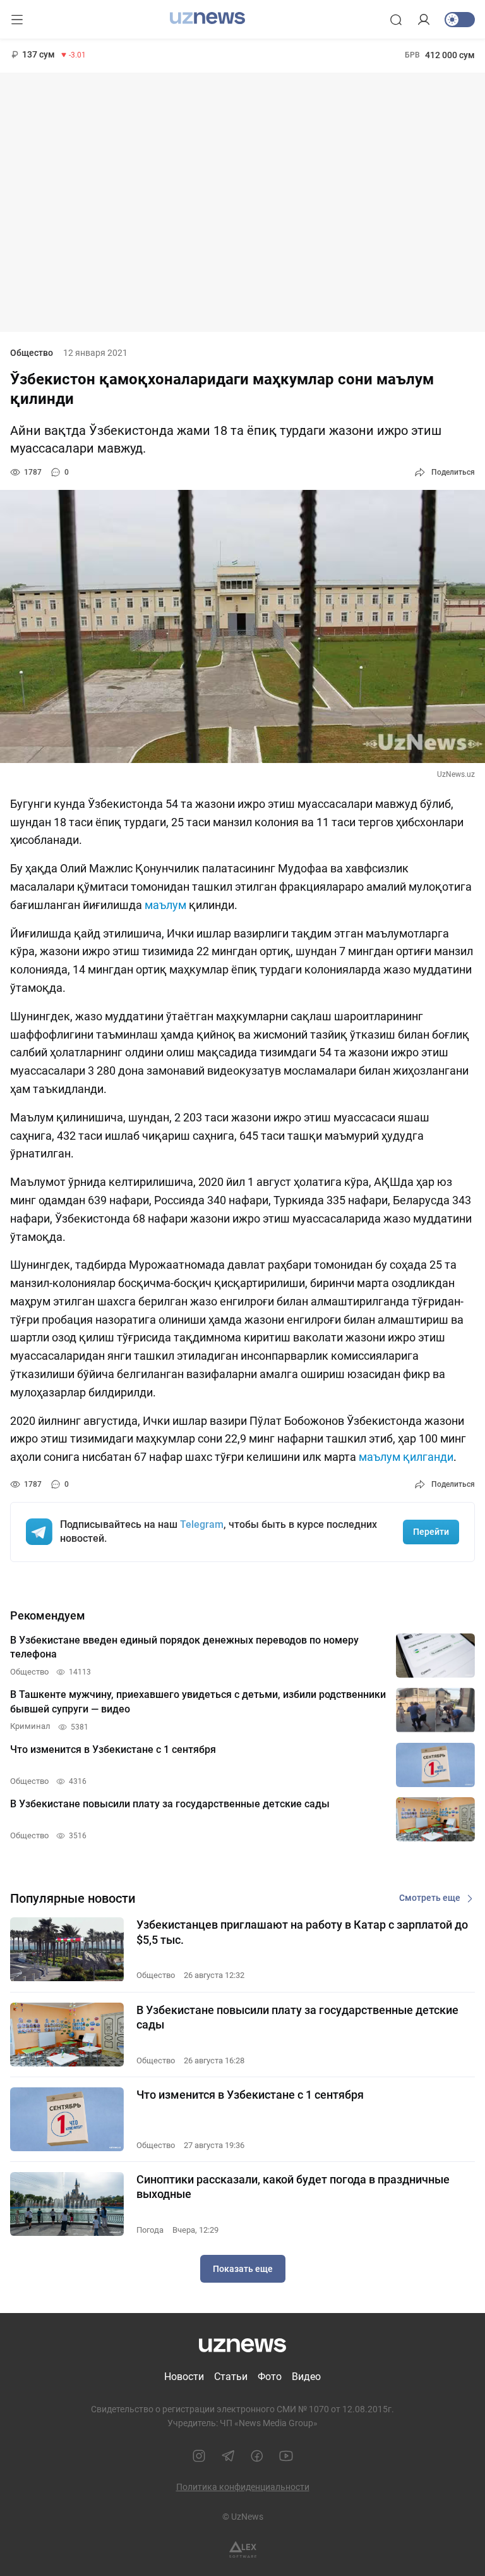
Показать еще (243, 2269)
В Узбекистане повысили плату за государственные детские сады (297, 2017)
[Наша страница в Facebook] (257, 2456)
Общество (32, 353)
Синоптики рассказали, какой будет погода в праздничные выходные (293, 2187)
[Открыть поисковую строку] (396, 20)
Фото (270, 2377)
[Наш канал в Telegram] (228, 2456)
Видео (306, 2377)
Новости (184, 2377)
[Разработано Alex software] (243, 2550)
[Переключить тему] (460, 20)
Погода (150, 2230)
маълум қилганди (406, 1457)
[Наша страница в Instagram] (199, 2456)
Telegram (202, 1524)
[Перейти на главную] (207, 18)
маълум (165, 905)
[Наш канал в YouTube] (286, 2456)
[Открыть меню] (17, 20)
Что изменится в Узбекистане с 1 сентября (250, 2095)
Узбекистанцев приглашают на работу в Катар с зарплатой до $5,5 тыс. (302, 1932)
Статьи (231, 2377)
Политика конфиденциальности (243, 2487)
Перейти (431, 1532)
